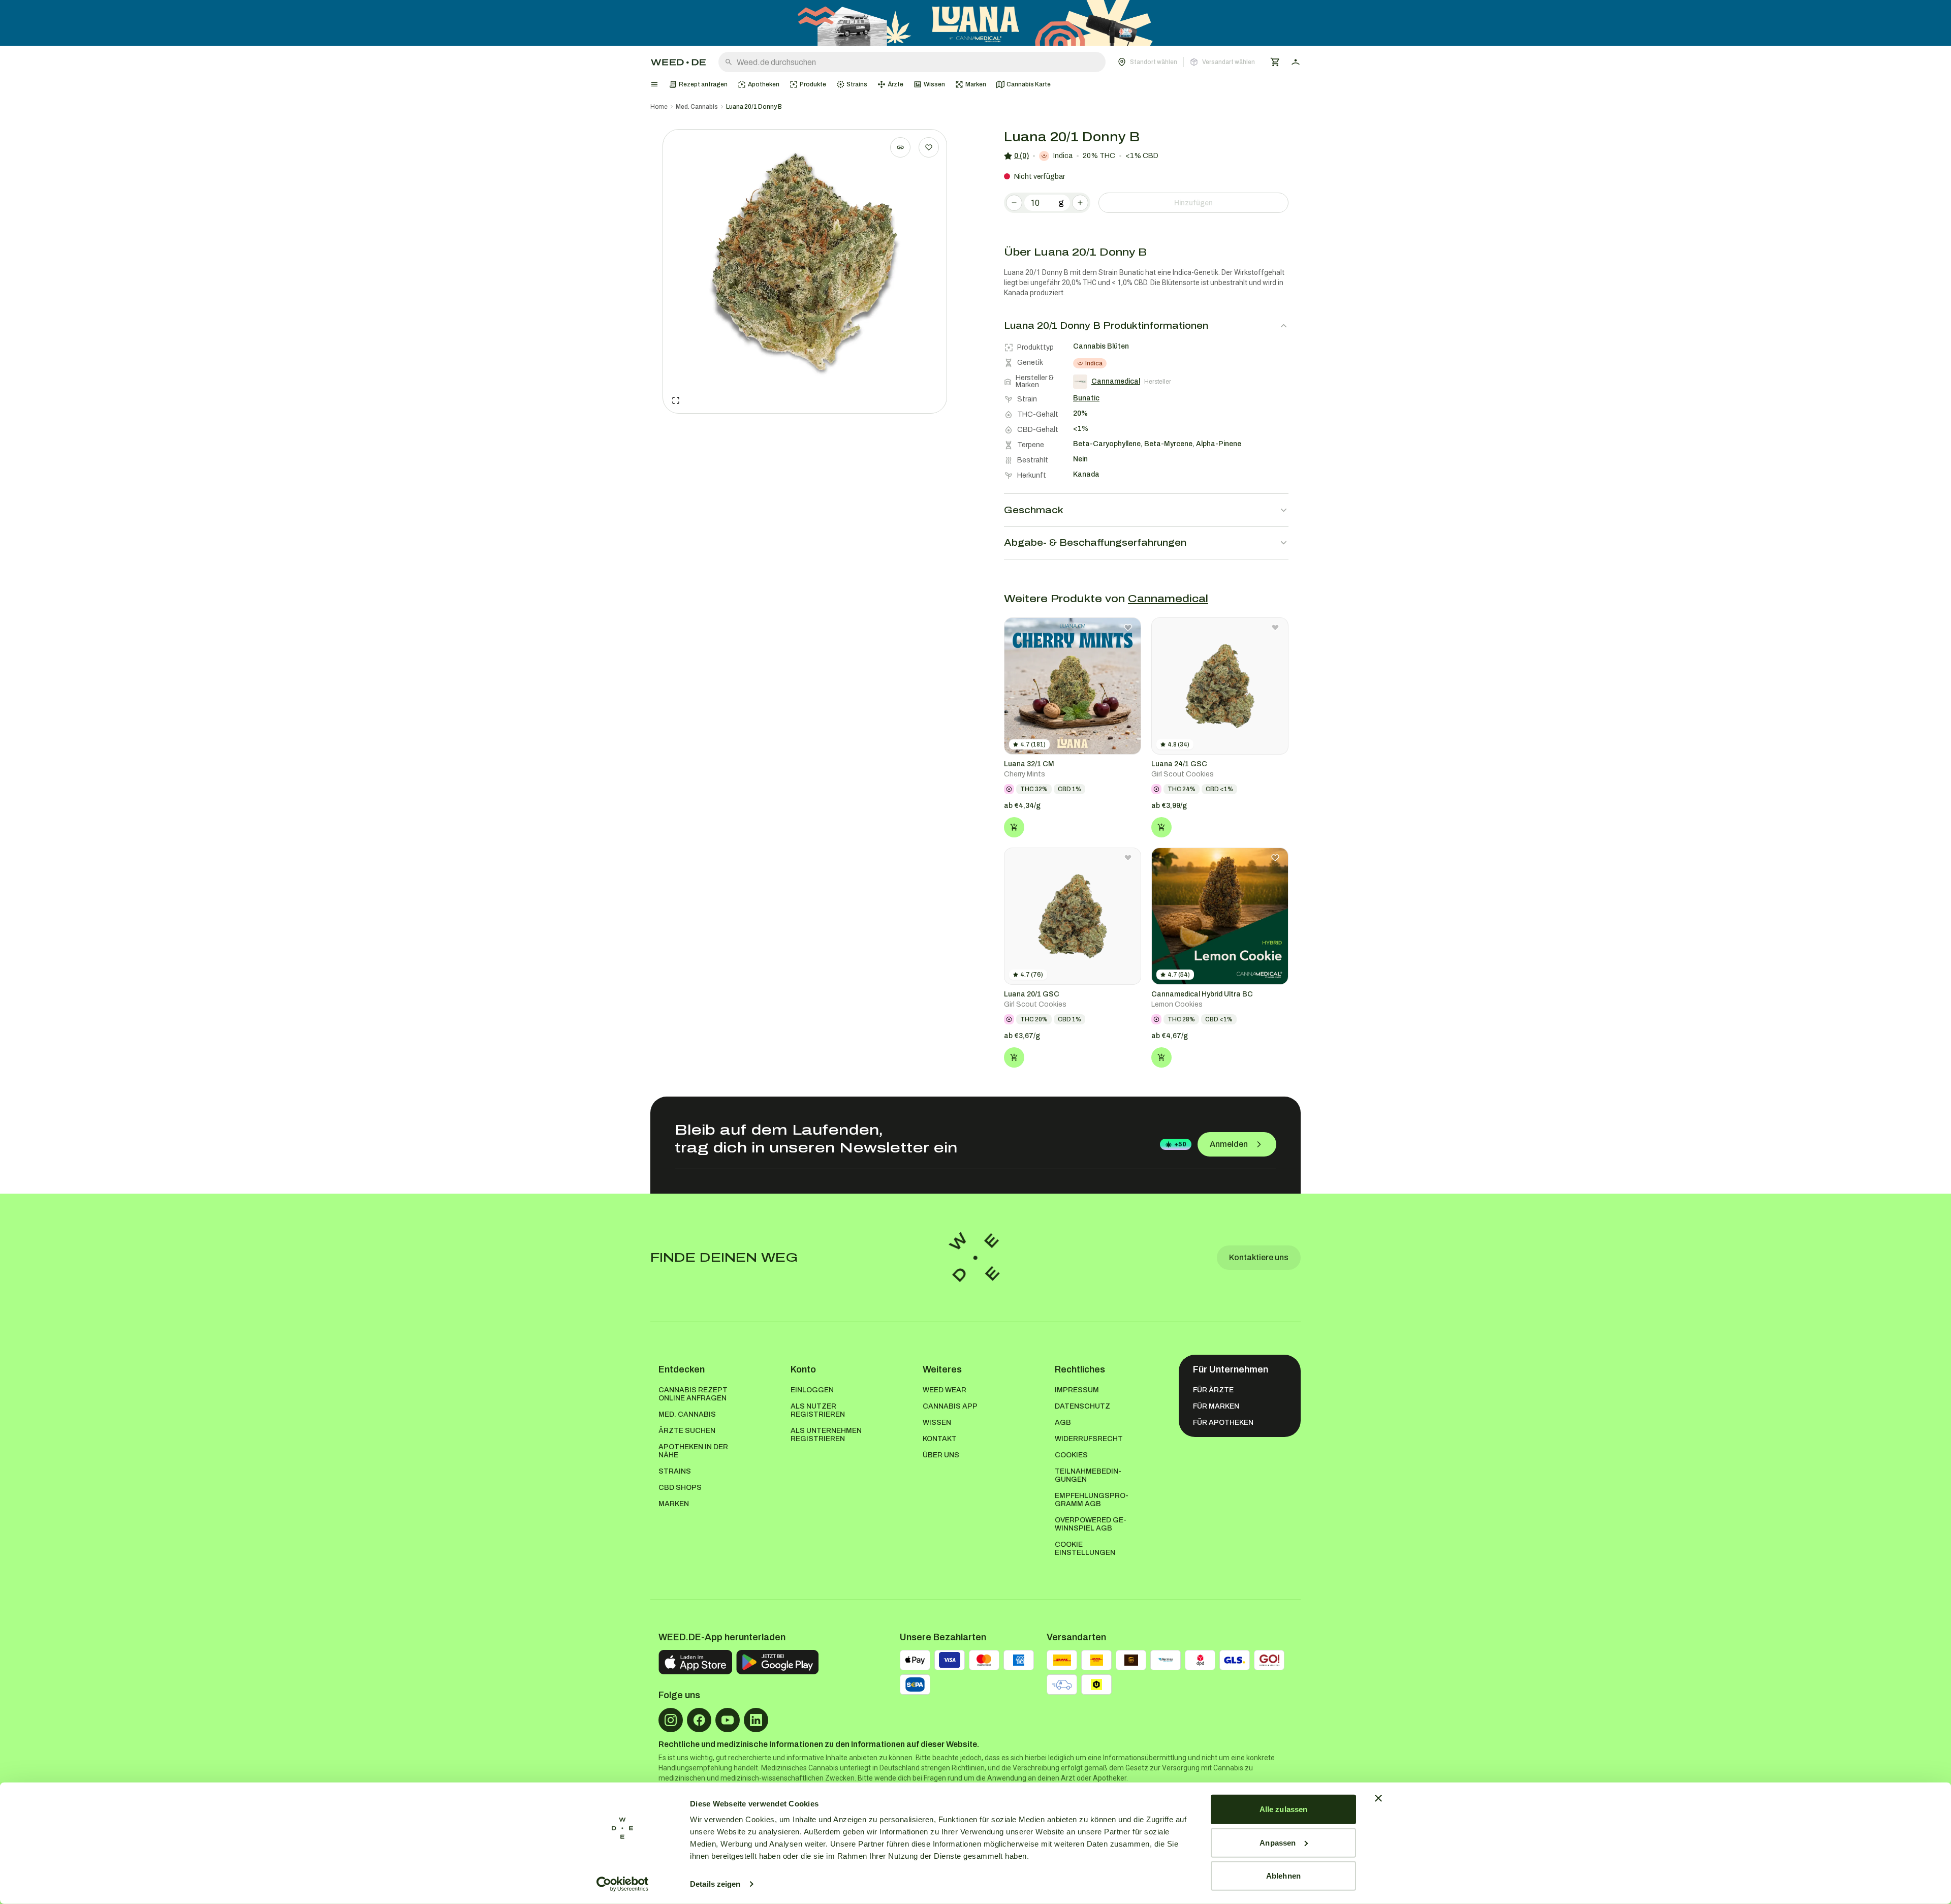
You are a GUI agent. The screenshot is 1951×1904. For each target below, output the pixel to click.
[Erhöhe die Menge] (1080, 203)
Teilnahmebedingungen (1088, 1475)
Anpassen (1278, 1842)
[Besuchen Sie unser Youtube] (728, 1720)
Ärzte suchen (687, 1431)
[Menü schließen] (654, 84)
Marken (674, 1504)
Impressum (1077, 1390)
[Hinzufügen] (1014, 827)
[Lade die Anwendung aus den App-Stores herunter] (695, 1662)
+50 (1180, 1144)
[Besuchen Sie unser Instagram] (671, 1720)
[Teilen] (900, 147)
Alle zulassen (1283, 1809)
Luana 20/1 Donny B (754, 107)
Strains (675, 1471)
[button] (1186, 62)
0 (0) (1021, 156)
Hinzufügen (1193, 203)
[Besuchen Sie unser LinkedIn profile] (756, 1720)
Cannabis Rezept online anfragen (693, 1394)
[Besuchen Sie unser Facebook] (699, 1720)
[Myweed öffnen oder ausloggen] (1296, 62)
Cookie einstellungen (1085, 1549)
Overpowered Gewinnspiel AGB (1091, 1524)
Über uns (941, 1455)
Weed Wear (945, 1390)
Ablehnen (1283, 1876)
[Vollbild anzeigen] (676, 400)
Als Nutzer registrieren (818, 1410)
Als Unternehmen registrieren (826, 1435)
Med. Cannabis (697, 107)
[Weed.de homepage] (678, 62)
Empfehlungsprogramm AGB (1092, 1500)
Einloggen (812, 1390)
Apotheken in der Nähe (693, 1451)
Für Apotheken (1223, 1423)
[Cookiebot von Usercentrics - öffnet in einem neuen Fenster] (623, 1884)
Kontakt (940, 1439)
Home (659, 107)
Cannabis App (950, 1406)
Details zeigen (715, 1884)
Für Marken (1216, 1406)
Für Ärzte (1213, 1390)
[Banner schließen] (1378, 1798)
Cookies (1071, 1455)
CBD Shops (680, 1488)
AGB (1063, 1423)
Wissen (937, 1423)
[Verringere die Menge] (1014, 203)
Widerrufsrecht (1089, 1439)
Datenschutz (1082, 1406)
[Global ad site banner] (975, 23)
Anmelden (1229, 1144)
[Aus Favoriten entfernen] (1128, 628)
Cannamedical (1168, 599)
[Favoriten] (929, 147)
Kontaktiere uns (1259, 1257)
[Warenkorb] (1275, 62)
